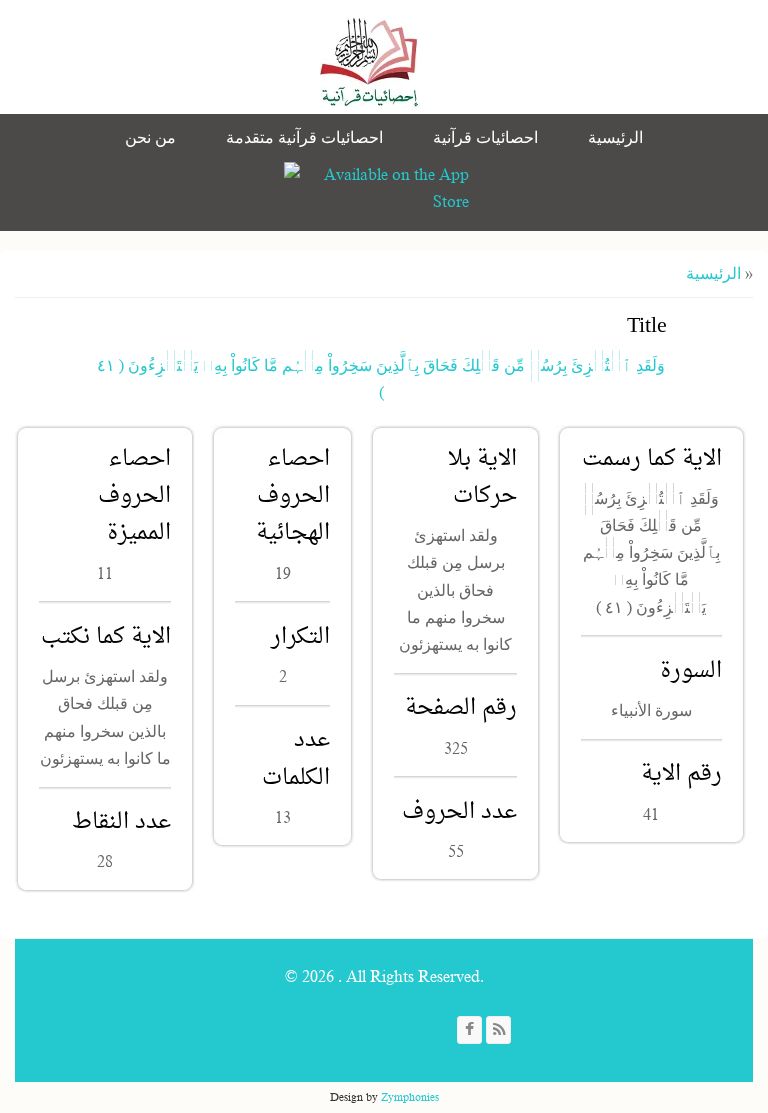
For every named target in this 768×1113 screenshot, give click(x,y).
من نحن (150, 138)
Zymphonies (410, 1097)
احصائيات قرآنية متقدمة (304, 138)
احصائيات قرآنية (485, 138)
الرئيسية (615, 138)
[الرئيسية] (370, 60)
